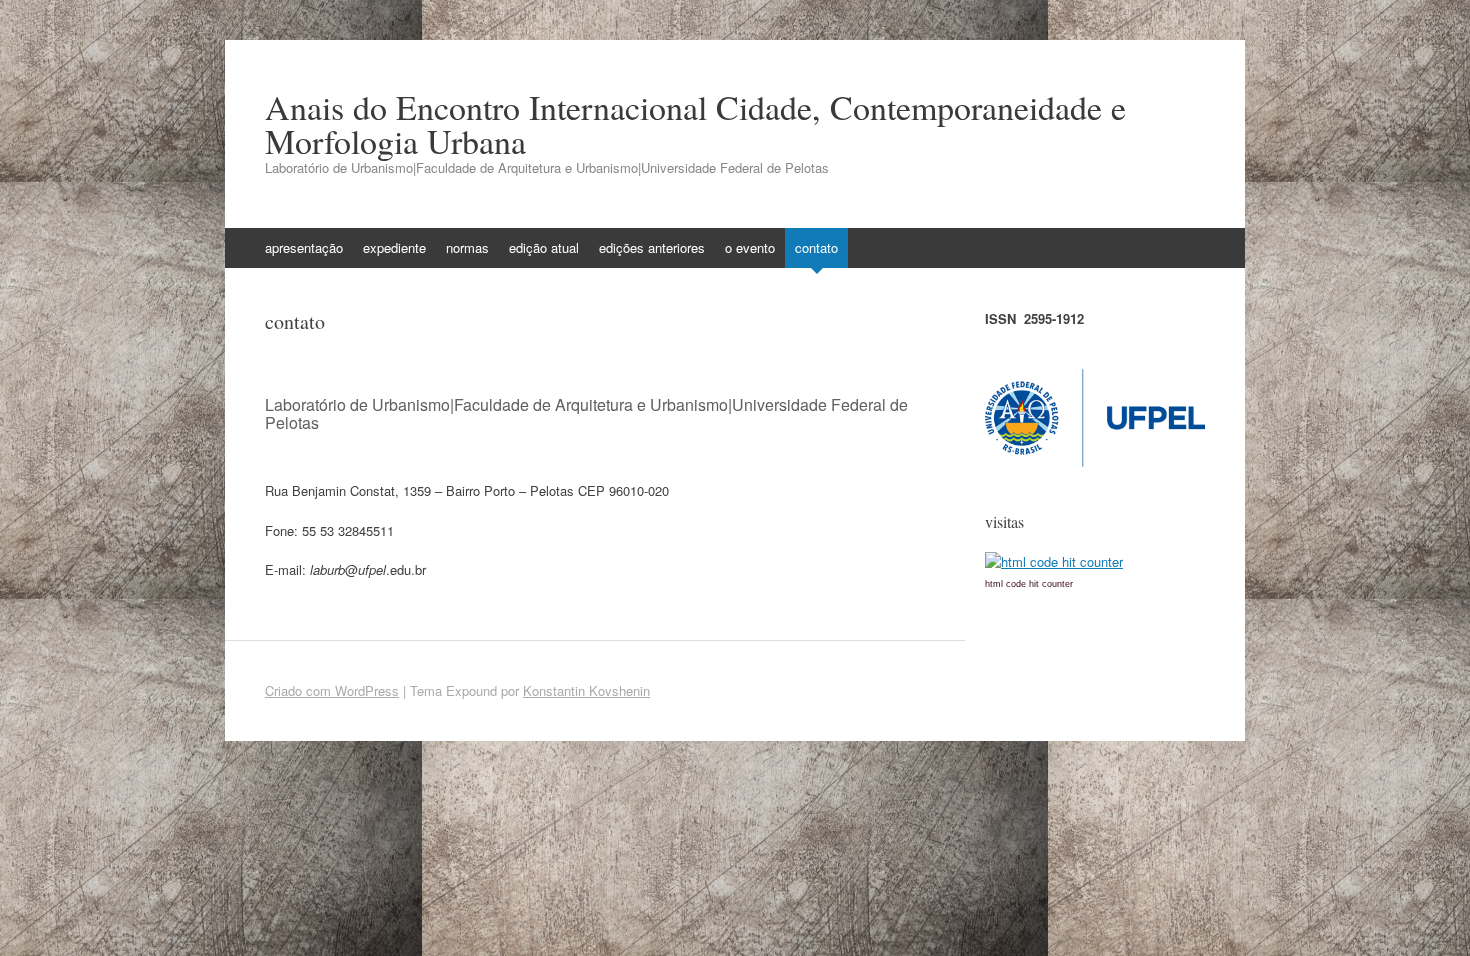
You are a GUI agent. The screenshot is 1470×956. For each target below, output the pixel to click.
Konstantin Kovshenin (586, 690)
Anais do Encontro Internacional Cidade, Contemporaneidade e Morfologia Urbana (695, 124)
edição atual (544, 247)
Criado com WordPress (332, 690)
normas (467, 247)
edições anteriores (652, 247)
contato (816, 247)
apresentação (304, 247)
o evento (750, 247)
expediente (394, 247)
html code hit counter (1029, 584)
